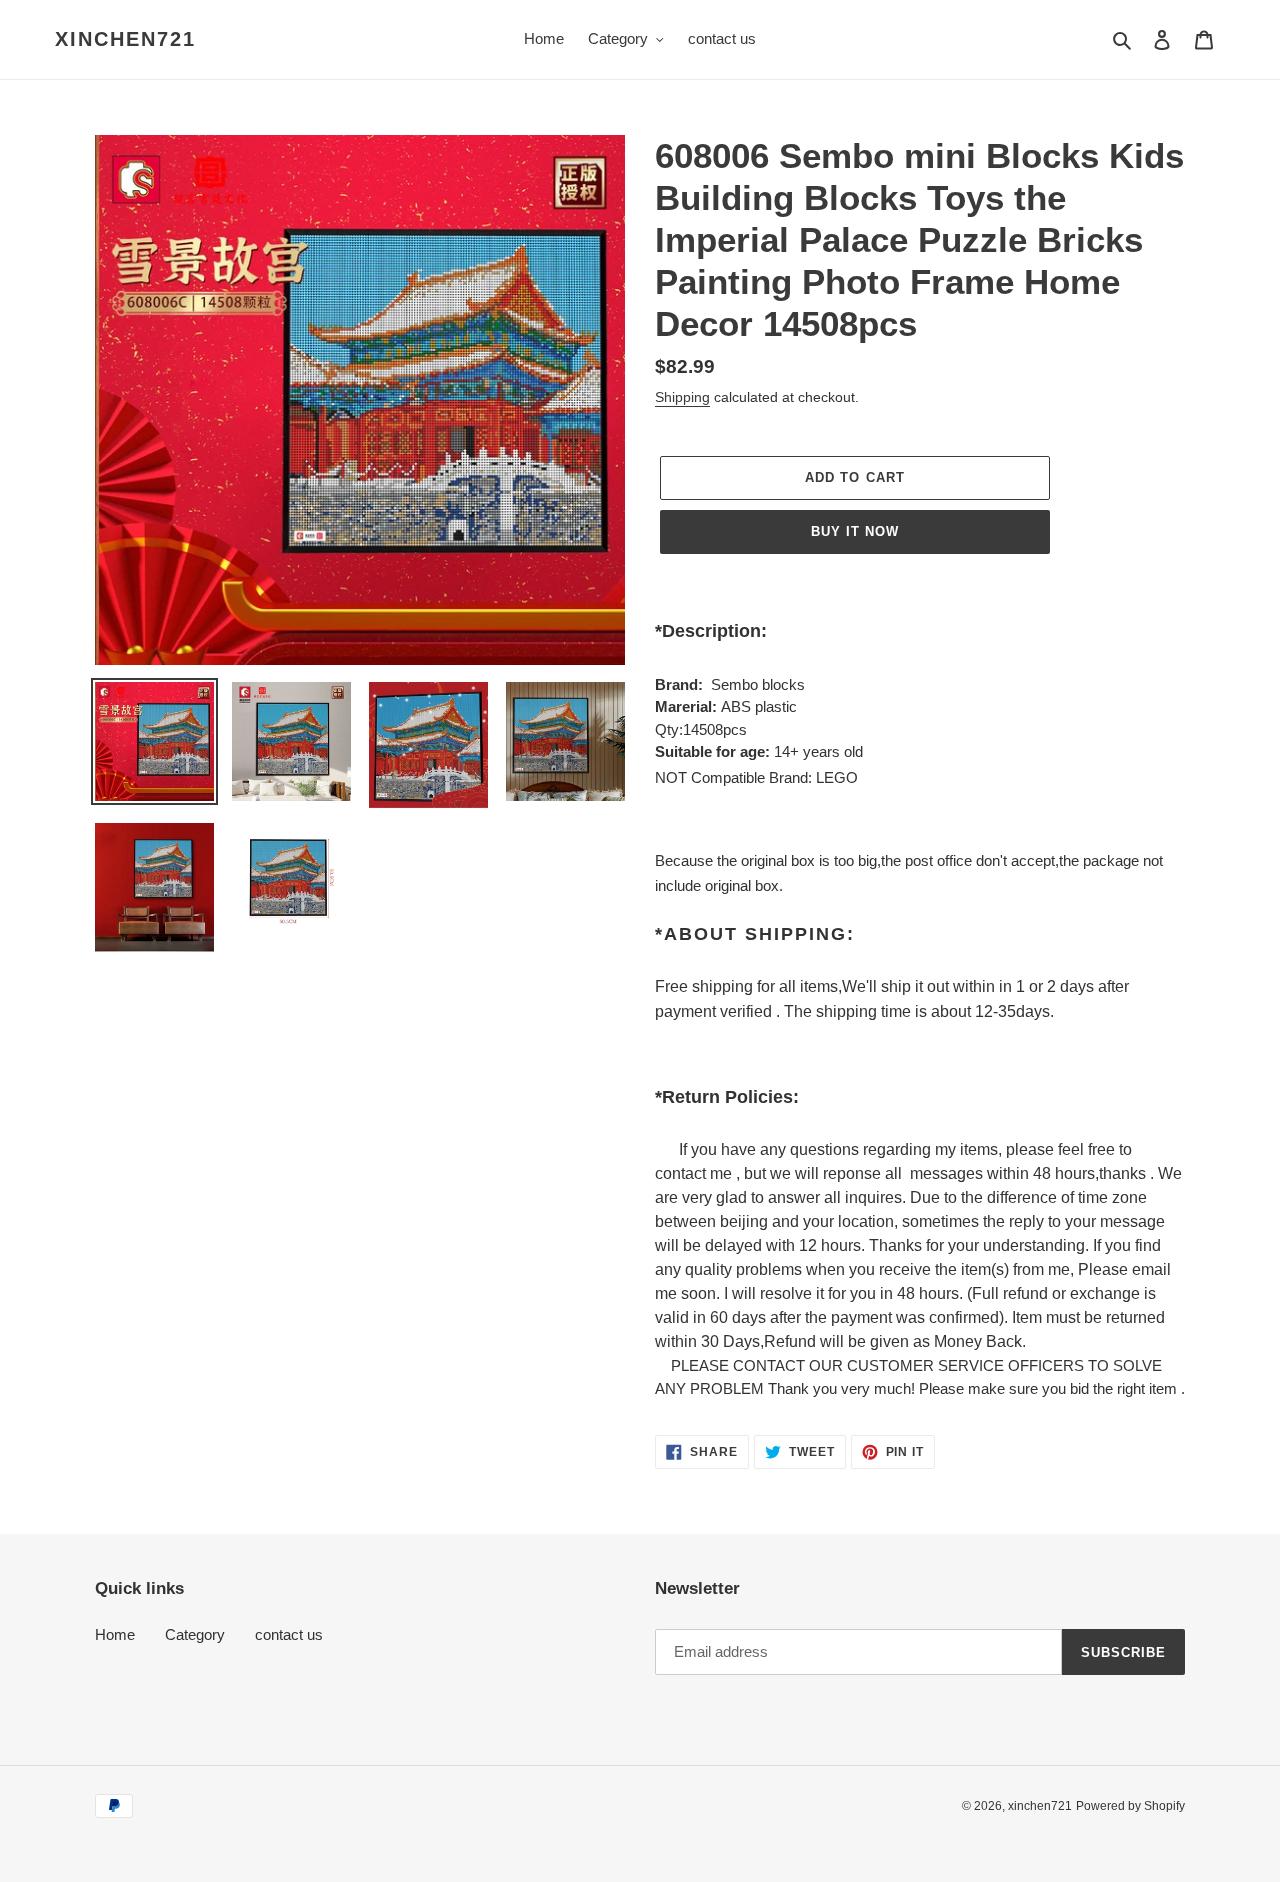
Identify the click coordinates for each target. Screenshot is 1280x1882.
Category (195, 1634)
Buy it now (855, 531)
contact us (289, 1634)
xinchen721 (125, 39)
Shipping (682, 397)
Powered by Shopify (1130, 1806)
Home (115, 1634)
